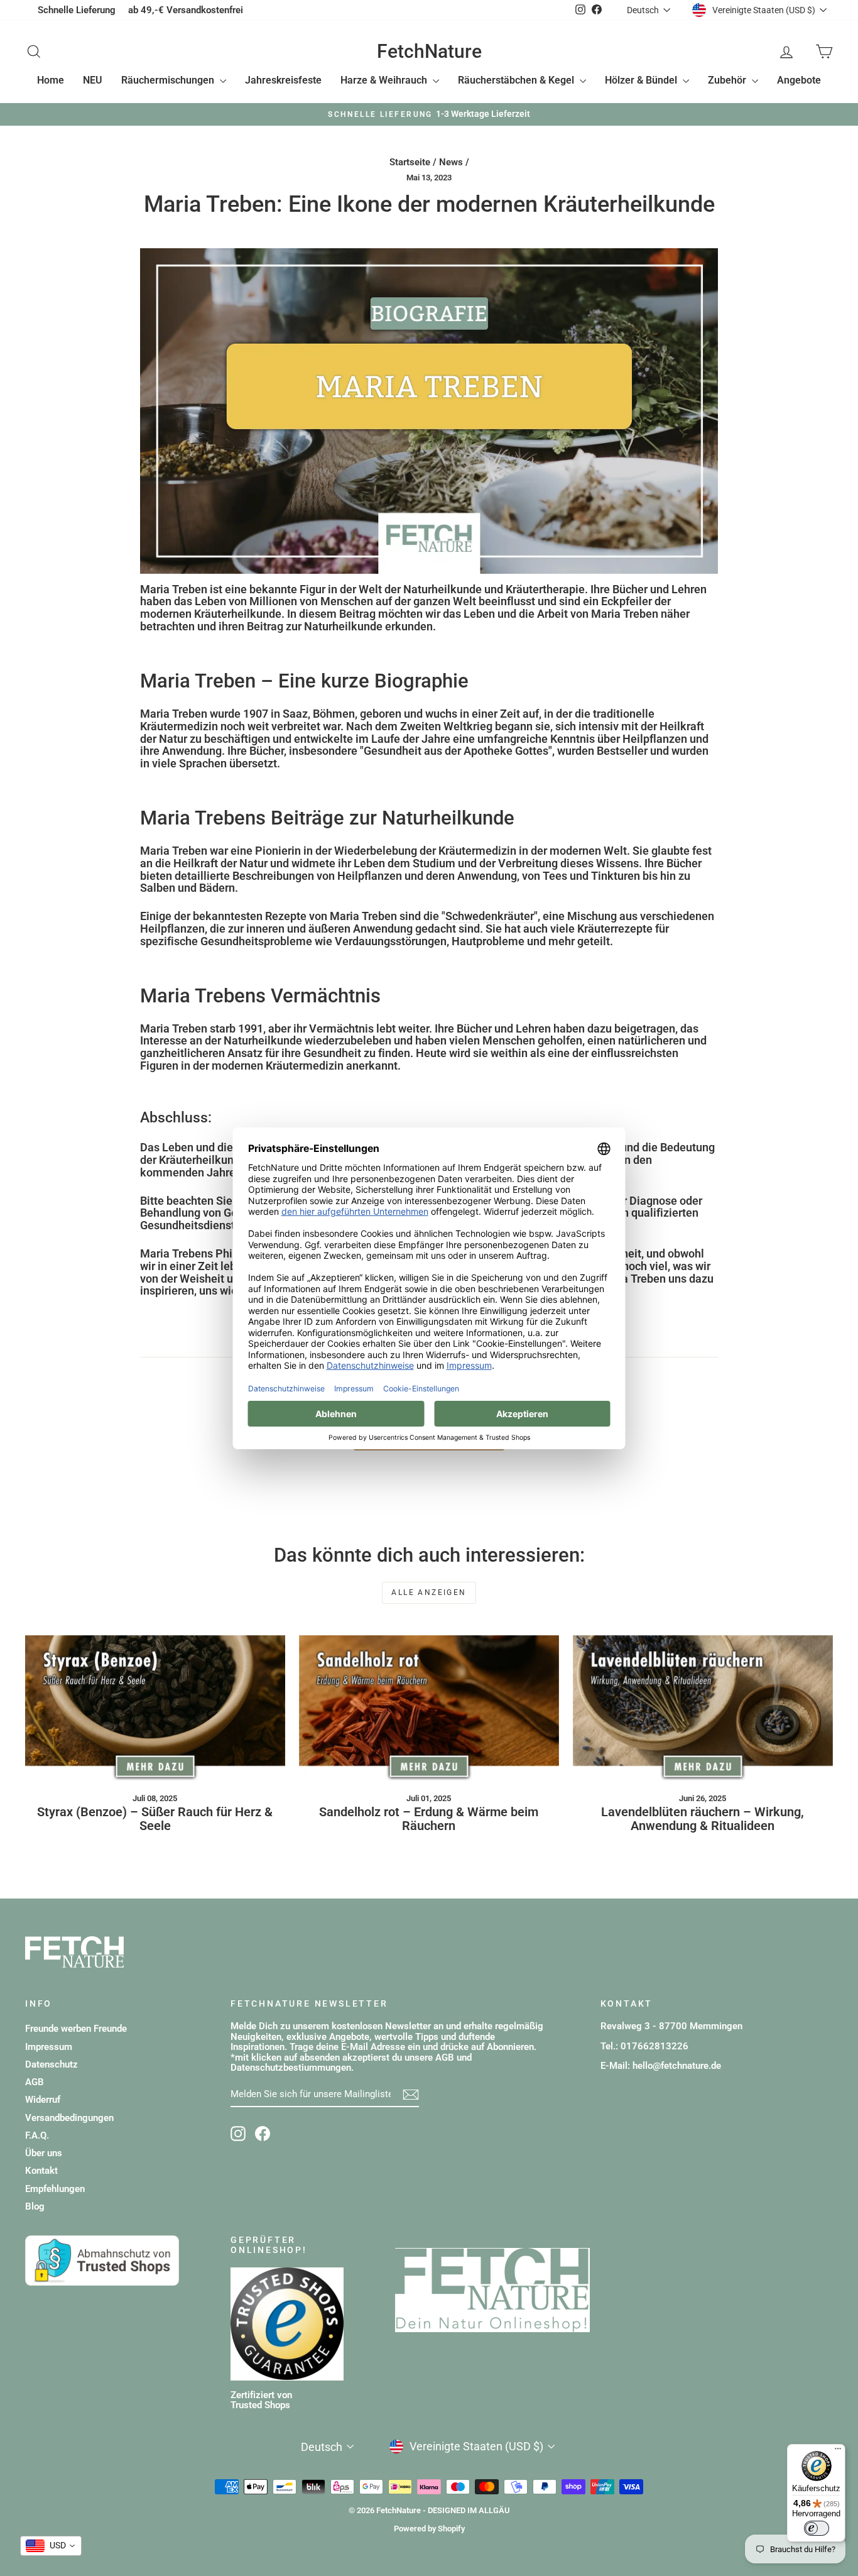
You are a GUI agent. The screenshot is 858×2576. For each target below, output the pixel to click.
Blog (35, 2206)
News (451, 162)
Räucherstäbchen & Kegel (517, 80)
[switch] (817, 2528)
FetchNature (429, 51)
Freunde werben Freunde (76, 2029)
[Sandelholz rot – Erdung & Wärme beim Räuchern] (429, 1708)
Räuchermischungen (169, 80)
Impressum (49, 2047)
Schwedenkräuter (490, 916)
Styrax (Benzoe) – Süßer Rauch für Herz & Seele (155, 1819)
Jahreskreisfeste (283, 80)
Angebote (799, 80)
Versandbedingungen (69, 2118)
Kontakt (41, 2171)
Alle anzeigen (429, 1592)
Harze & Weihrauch (385, 80)
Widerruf (43, 2100)
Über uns (44, 2153)
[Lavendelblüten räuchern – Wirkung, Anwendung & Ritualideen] (703, 1708)
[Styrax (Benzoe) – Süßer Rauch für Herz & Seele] (155, 1708)
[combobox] (51, 2546)
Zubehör (728, 80)
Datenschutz (52, 2064)
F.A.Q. (37, 2135)
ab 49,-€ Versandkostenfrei (186, 10)
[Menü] (838, 2452)
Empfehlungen (55, 2189)
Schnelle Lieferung (77, 10)
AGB (35, 2082)
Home (51, 80)
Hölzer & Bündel (642, 80)
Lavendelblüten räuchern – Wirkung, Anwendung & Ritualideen (703, 1819)
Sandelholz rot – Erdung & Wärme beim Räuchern (429, 1819)
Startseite (410, 162)
